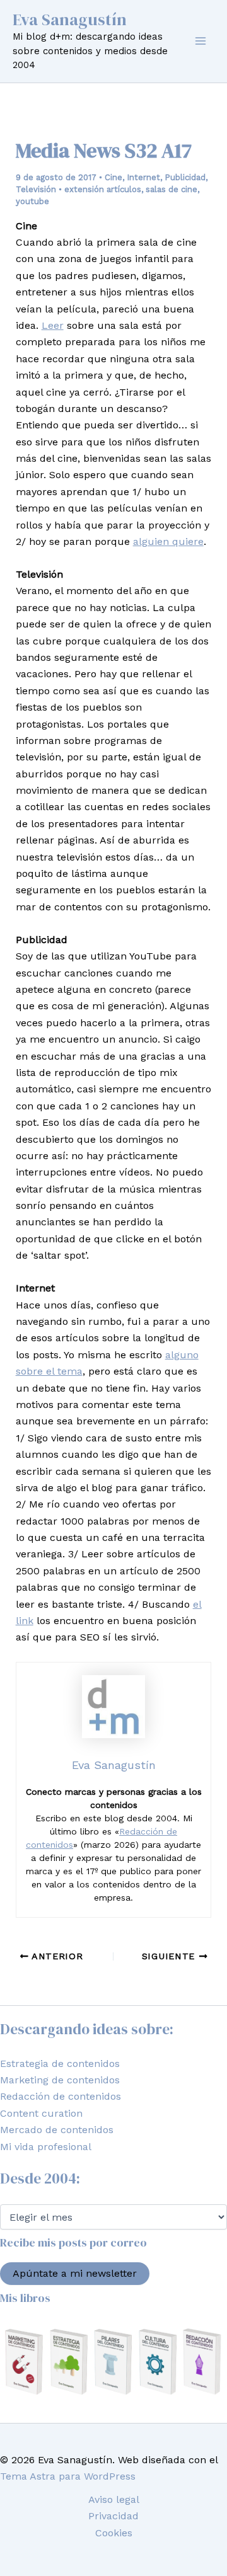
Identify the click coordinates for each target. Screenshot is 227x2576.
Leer (53, 325)
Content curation (41, 2113)
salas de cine (172, 189)
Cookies (114, 2533)
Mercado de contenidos (57, 2130)
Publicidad (185, 177)
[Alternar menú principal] (201, 41)
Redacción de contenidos (61, 2096)
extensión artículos (103, 189)
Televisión (36, 189)
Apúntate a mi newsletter (75, 2273)
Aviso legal (114, 2499)
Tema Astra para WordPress (68, 2476)
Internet (143, 177)
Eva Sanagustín (70, 20)
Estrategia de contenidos (60, 2064)
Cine (113, 177)
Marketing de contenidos (60, 2080)
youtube (32, 201)
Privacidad (113, 2516)
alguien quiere (168, 541)
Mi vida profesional (46, 2147)
